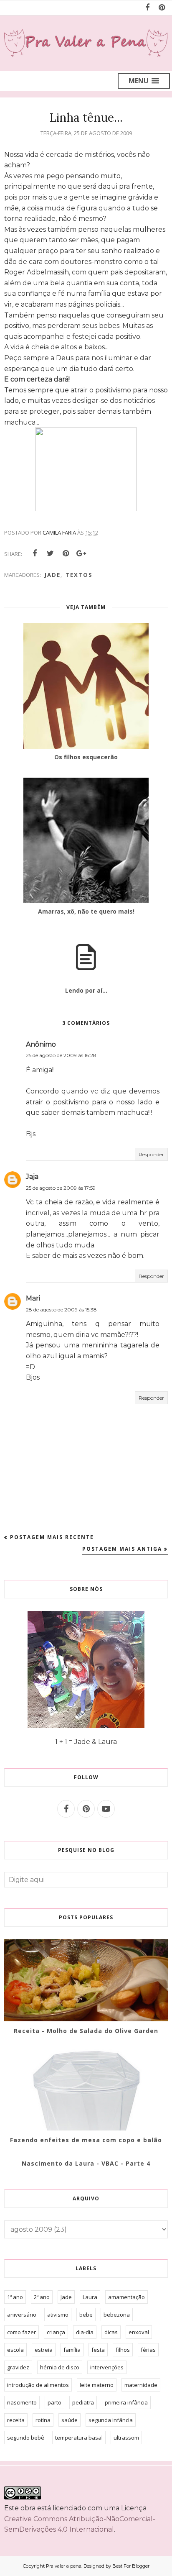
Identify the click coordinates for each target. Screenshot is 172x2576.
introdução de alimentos (38, 2385)
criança (56, 2332)
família (72, 2350)
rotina (43, 2420)
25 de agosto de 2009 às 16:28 (61, 1055)
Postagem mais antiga (122, 1549)
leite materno (97, 2385)
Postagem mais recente (52, 1537)
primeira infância (126, 2402)
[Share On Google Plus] (81, 553)
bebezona (117, 2315)
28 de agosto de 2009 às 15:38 (61, 1310)
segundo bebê (26, 2438)
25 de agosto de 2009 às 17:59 (61, 1188)
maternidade (141, 2385)
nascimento (22, 2402)
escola (15, 2350)
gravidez (18, 2367)
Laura (90, 2297)
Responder (151, 1154)
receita (16, 2420)
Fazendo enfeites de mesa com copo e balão (86, 2140)
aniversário (22, 2315)
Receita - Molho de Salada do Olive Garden (86, 2031)
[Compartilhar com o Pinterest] (66, 553)
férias (148, 2350)
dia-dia (85, 2332)
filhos (123, 2350)
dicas (111, 2332)
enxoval (139, 2332)
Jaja (32, 1177)
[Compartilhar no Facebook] (35, 553)
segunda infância (111, 2420)
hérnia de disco (60, 2367)
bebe (86, 2315)
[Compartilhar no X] (50, 553)
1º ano (15, 2297)
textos (79, 575)
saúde (70, 2420)
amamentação (126, 2297)
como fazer (21, 2332)
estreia (44, 2350)
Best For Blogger (131, 2566)
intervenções (107, 2367)
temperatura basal (79, 2438)
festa (98, 2350)
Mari (33, 1298)
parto (54, 2402)
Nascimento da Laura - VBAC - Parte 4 (86, 2163)
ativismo (58, 2315)
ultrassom (126, 2438)
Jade (53, 575)
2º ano (42, 2297)
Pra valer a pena (64, 2566)
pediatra (83, 2402)
